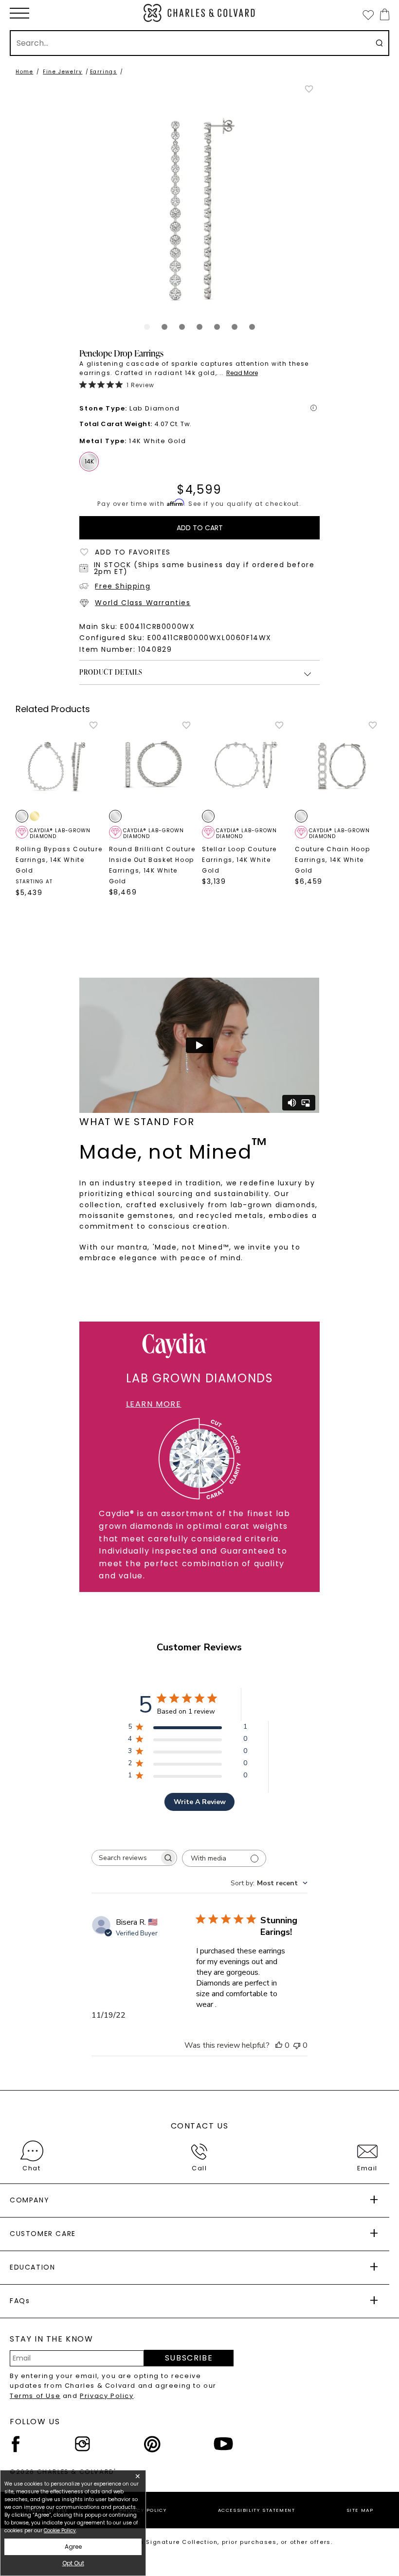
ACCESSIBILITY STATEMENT (257, 2510)
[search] (379, 43)
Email (367, 2168)
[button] (19, 13)
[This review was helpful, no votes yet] (279, 2045)
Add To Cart (200, 528)
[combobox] (269, 1883)
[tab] (147, 327)
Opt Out (73, 2563)
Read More (242, 373)
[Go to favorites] (368, 15)
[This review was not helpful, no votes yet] (297, 2045)
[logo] (199, 13)
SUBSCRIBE (189, 2358)
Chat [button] (31, 2168)
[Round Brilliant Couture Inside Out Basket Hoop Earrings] (153, 764)
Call (199, 2168)
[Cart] (383, 14)
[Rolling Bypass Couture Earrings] (60, 764)
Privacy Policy (107, 2396)
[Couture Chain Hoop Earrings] (339, 765)
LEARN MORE (154, 1404)
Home (24, 72)
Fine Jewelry (63, 72)
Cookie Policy (60, 2531)
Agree (73, 2547)
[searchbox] (126, 1858)
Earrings (104, 72)
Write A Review (200, 1802)
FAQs (20, 2301)
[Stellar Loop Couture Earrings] (246, 764)
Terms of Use (35, 2396)
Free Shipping (123, 586)
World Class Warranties (143, 603)
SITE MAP (360, 2510)
